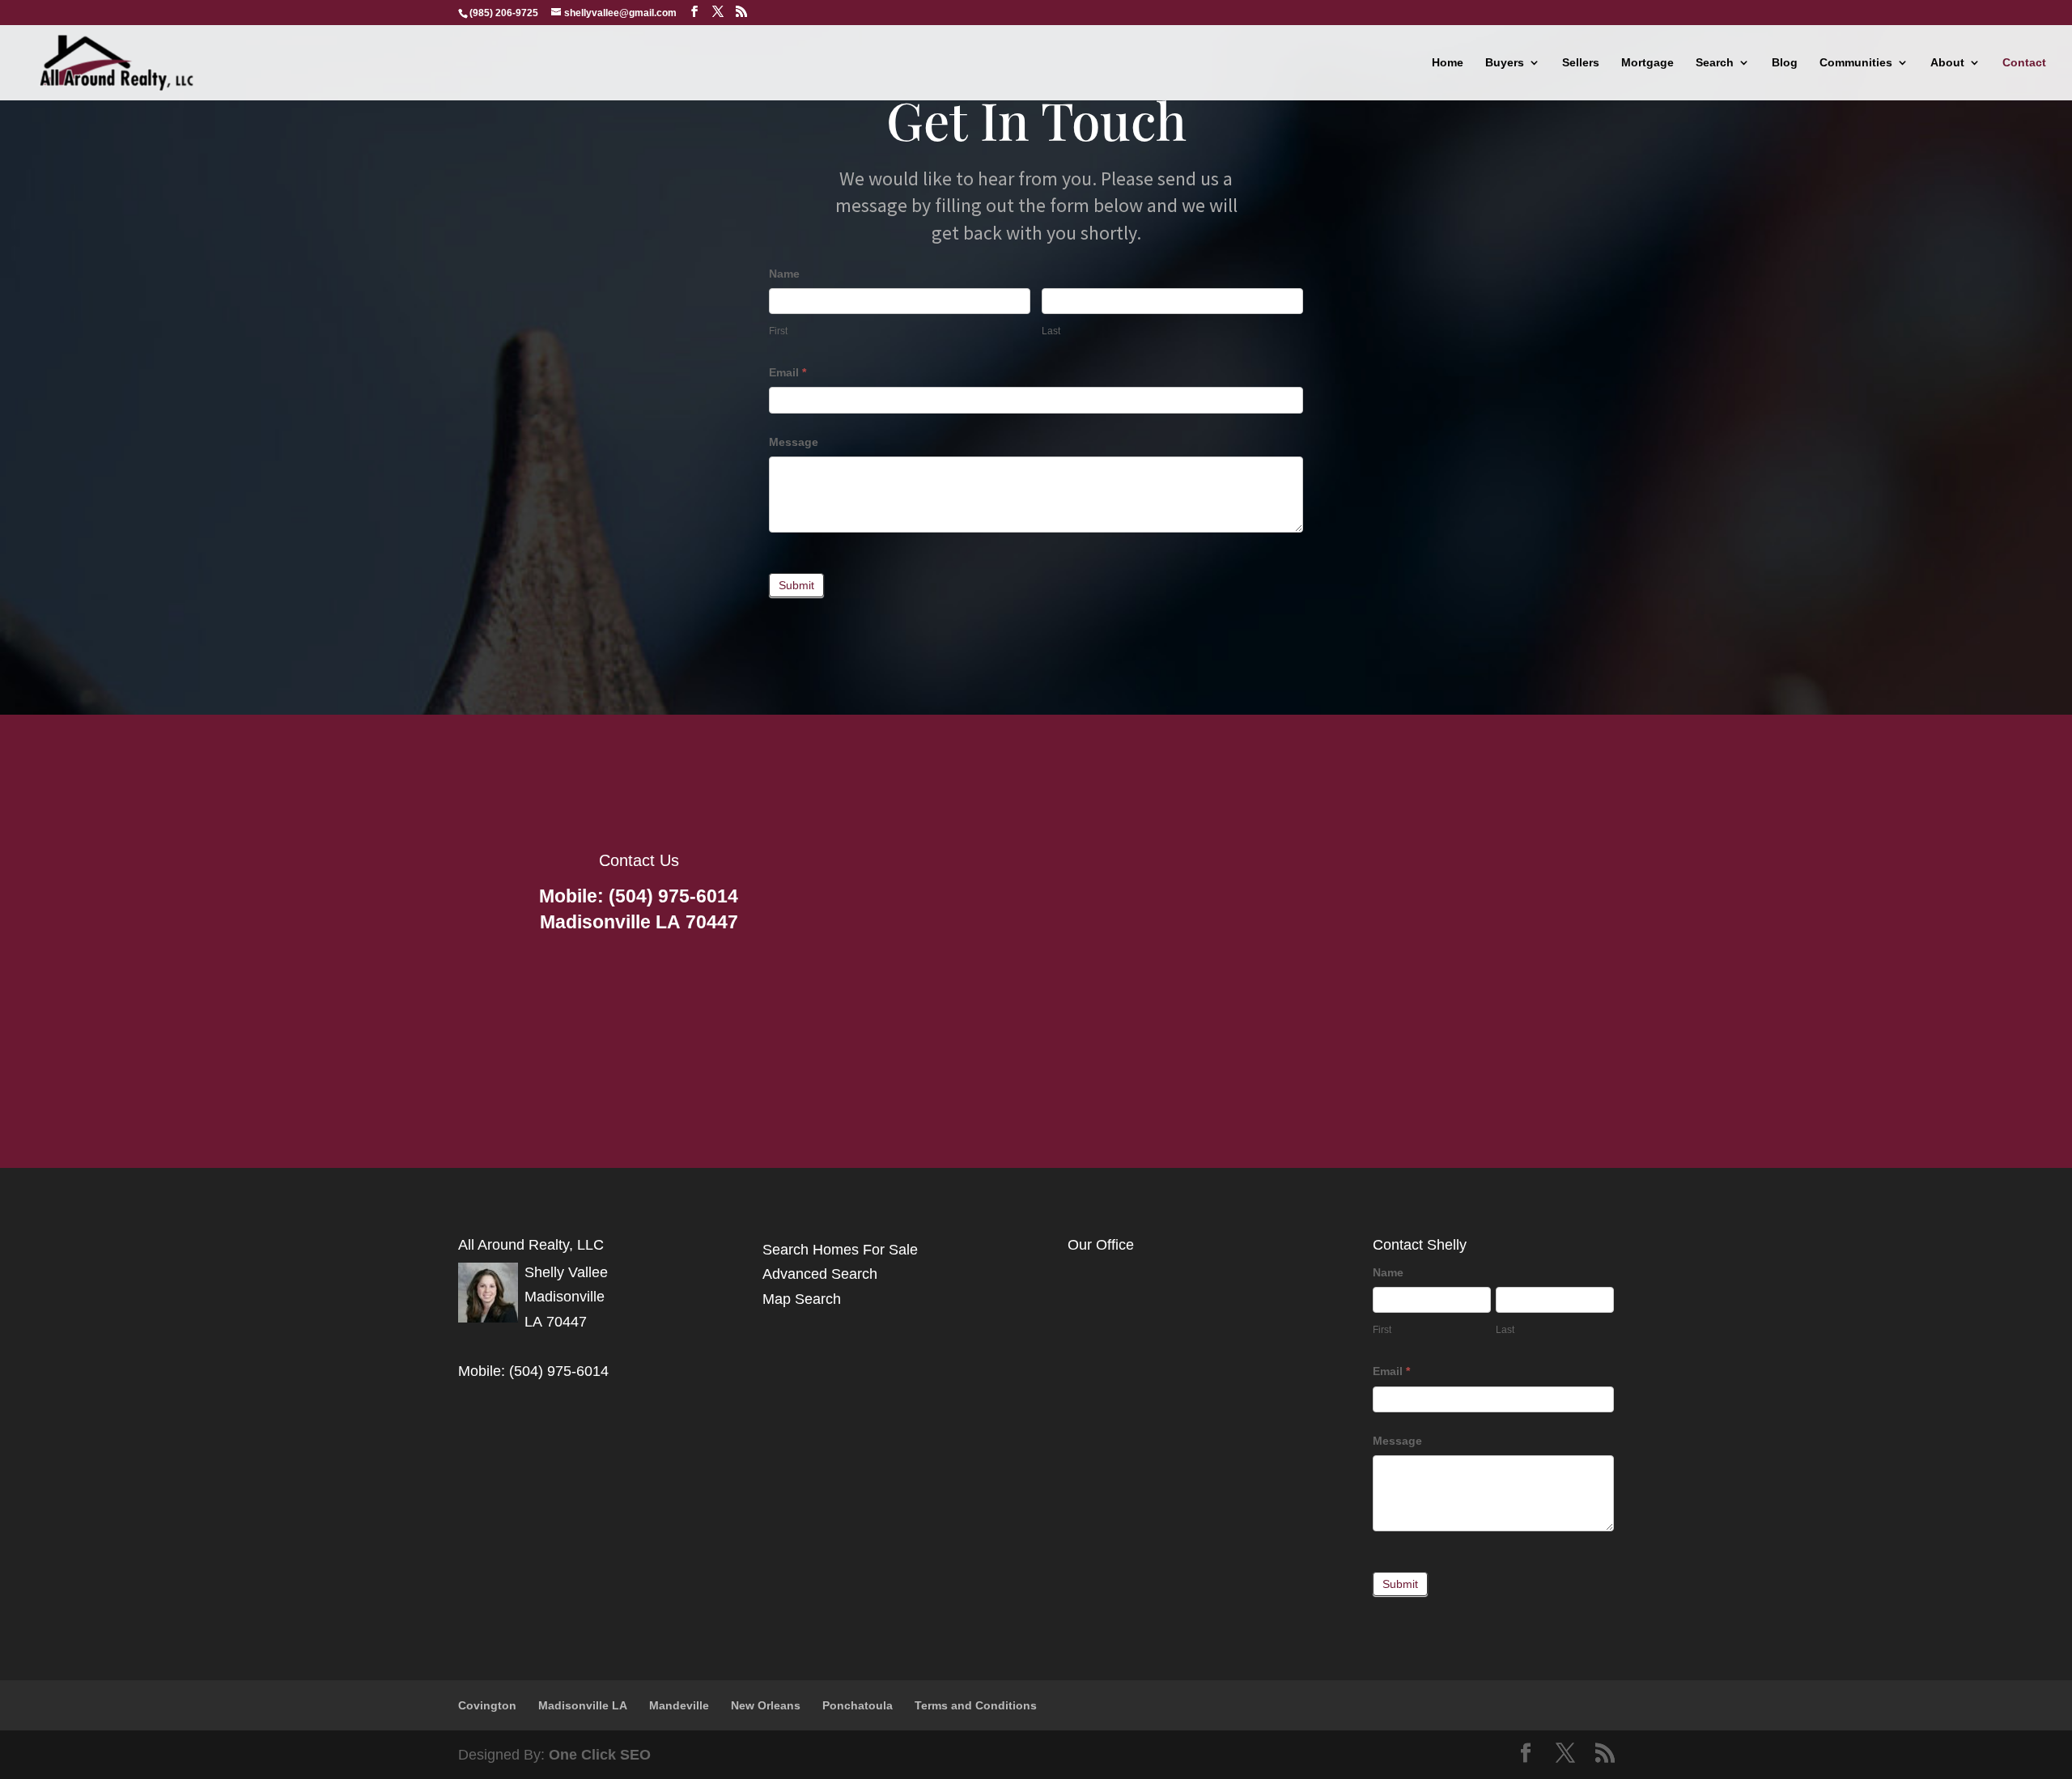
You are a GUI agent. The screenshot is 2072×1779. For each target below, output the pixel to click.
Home (1448, 63)
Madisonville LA (583, 1705)
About (1947, 63)
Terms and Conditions (976, 1705)
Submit (796, 585)
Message (794, 442)
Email (788, 372)
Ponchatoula (858, 1705)
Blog (1785, 63)
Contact (2024, 63)
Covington (487, 1705)
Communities (1856, 63)
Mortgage (1647, 63)
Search (1715, 63)
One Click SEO (598, 1755)
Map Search (802, 1299)
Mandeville (679, 1705)
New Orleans (766, 1705)
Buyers (1505, 63)
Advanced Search (820, 1274)
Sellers (1581, 63)
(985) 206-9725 (504, 13)
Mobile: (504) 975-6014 (639, 896)
